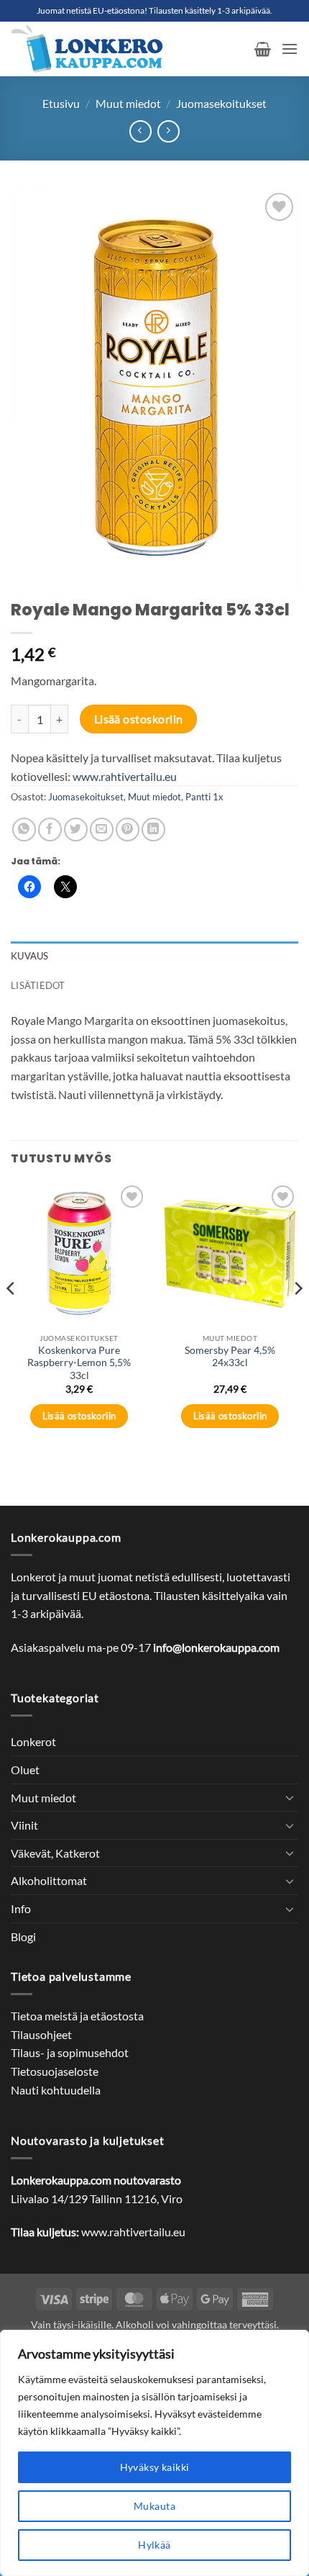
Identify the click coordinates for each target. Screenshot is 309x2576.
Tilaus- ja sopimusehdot (70, 2052)
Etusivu (61, 103)
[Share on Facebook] (50, 830)
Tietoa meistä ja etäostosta (77, 2016)
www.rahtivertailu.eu (125, 776)
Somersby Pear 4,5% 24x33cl (230, 1357)
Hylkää (154, 2545)
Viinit (24, 1825)
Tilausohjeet (41, 2034)
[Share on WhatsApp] (24, 830)
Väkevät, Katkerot (55, 1853)
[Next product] (140, 131)
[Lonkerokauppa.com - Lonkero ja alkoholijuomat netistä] (127, 49)
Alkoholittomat (49, 1880)
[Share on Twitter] (76, 830)
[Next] (298, 1317)
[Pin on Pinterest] (128, 830)
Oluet (25, 1770)
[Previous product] (169, 131)
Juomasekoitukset (221, 103)
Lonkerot (33, 1741)
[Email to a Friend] (102, 830)
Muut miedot (128, 103)
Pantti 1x (204, 797)
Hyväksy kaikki (155, 2467)
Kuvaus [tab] (30, 956)
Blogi (23, 1936)
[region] (154, 2453)
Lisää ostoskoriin (139, 719)
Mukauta (154, 2506)
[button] (263, 49)
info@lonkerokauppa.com (216, 1647)
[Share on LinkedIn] (153, 830)
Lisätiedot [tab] (38, 985)
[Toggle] (290, 1797)
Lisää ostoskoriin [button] (79, 1416)
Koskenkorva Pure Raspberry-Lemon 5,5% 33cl (79, 1363)
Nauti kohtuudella (56, 2090)
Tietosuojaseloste (55, 2071)
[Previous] (11, 1317)
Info (21, 1908)
